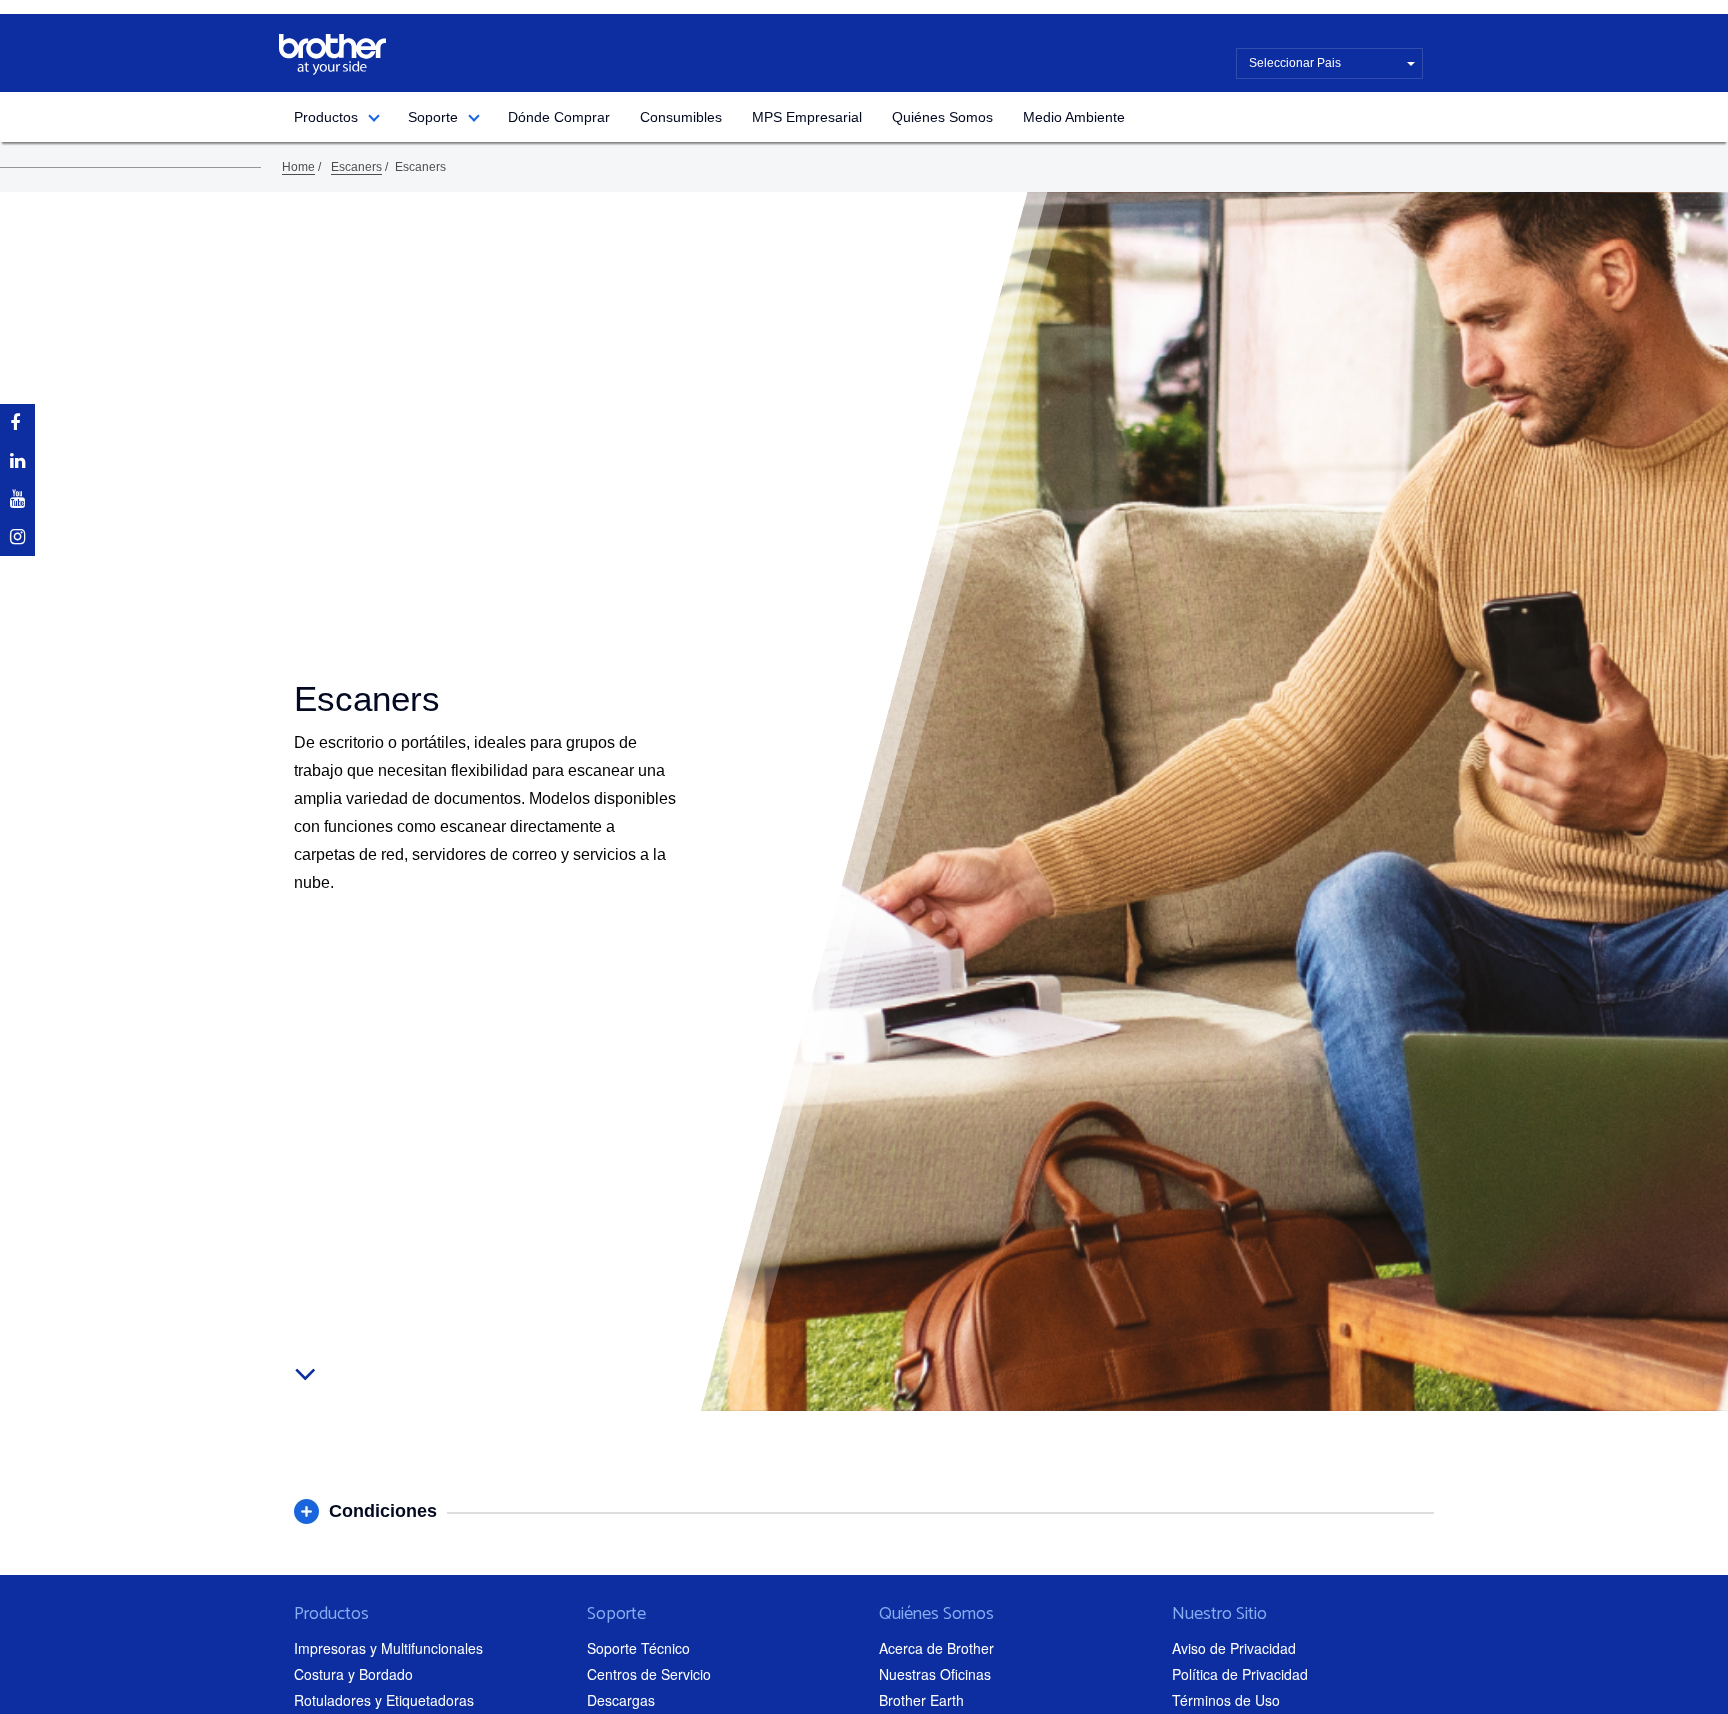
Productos (326, 117)
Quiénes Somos (942, 117)
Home (298, 167)
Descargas (621, 1700)
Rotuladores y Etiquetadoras (384, 1700)
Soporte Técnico (638, 1648)
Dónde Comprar (559, 117)
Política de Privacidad (1240, 1674)
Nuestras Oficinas (935, 1674)
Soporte (433, 117)
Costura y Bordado (353, 1674)
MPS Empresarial (807, 117)
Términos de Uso (1226, 1700)
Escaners (356, 167)
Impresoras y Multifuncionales (388, 1648)
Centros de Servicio (649, 1674)
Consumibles (681, 117)
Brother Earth (921, 1700)
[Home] (332, 54)
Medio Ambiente (1074, 117)
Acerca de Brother (936, 1648)
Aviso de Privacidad (1234, 1648)
